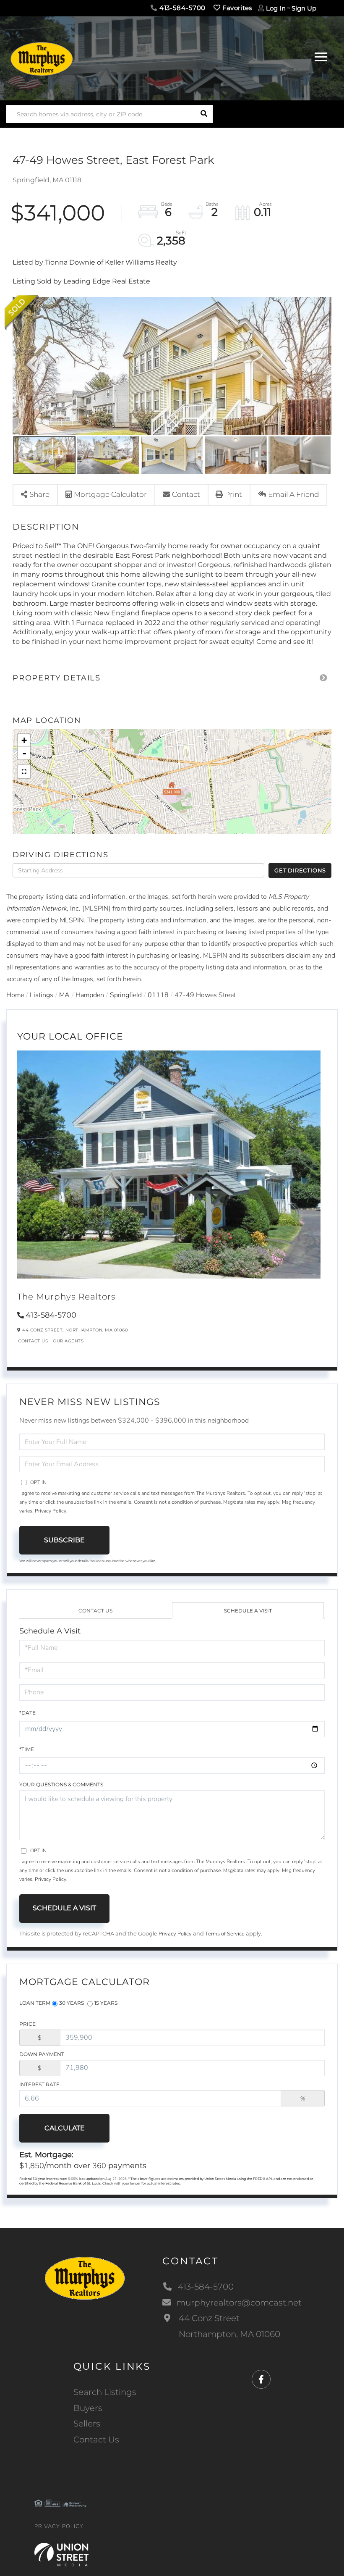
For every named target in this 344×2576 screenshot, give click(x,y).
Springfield (126, 995)
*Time (27, 1749)
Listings (42, 995)
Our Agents (68, 1341)
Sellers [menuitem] (87, 2424)
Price (27, 2024)
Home (15, 995)
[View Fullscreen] (24, 772)
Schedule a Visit (248, 1611)
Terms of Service (225, 1934)
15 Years (106, 2003)
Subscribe (64, 1540)
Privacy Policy (51, 1511)
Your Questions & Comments (61, 1784)
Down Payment (42, 2054)
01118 (158, 995)
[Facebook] (261, 2380)
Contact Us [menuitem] (96, 2439)
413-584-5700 (181, 8)
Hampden (90, 995)
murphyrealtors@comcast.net (239, 2303)
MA (64, 995)
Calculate (65, 2128)
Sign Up (304, 8)
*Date (27, 1713)
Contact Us (33, 1341)
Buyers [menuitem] (88, 2408)
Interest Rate (39, 2084)
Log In (276, 8)
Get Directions (300, 870)
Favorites (236, 8)
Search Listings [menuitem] (105, 2392)
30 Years (72, 2003)
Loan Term (35, 2003)
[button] (204, 114)
